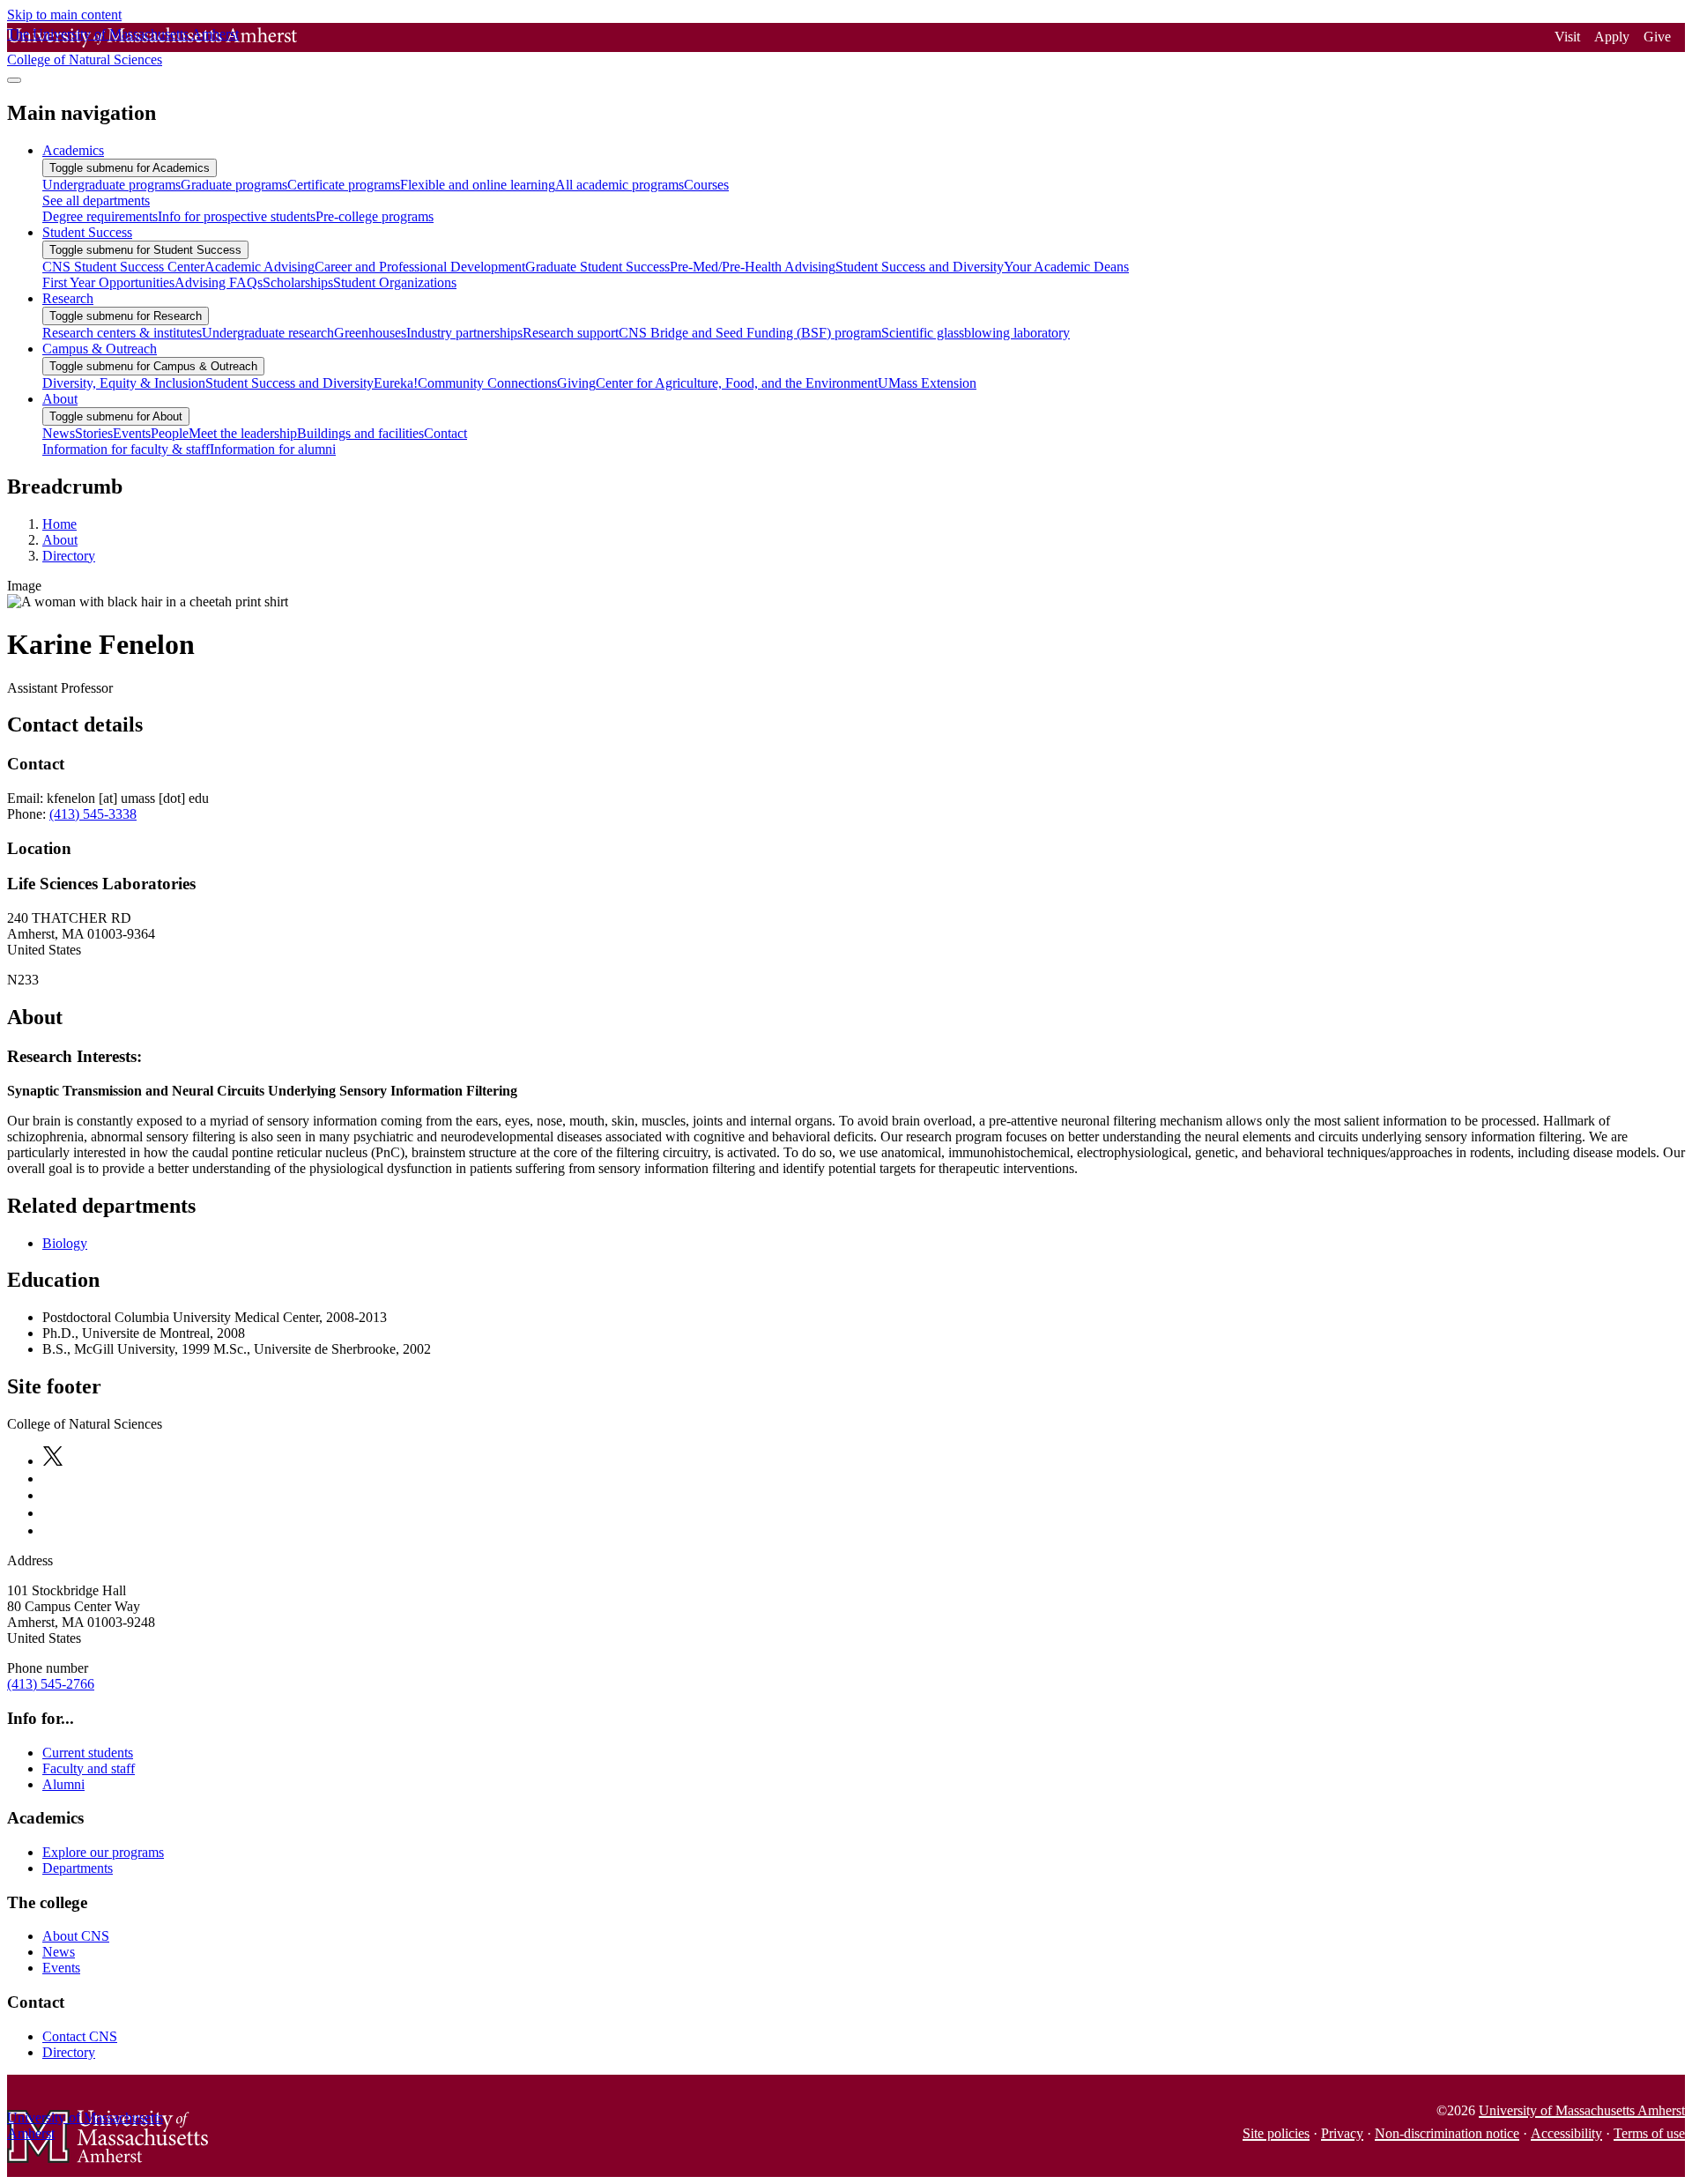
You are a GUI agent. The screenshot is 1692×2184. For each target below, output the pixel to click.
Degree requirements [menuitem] (100, 216)
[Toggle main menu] (14, 80)
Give (1657, 37)
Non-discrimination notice (1447, 2133)
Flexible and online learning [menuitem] (478, 185)
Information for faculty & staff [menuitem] (126, 449)
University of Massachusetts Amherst (1582, 2110)
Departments (78, 1868)
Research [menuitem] (68, 298)
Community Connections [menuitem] (487, 383)
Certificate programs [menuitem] (344, 185)
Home (59, 524)
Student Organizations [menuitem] (395, 282)
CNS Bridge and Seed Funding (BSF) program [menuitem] (750, 333)
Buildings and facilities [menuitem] (360, 433)
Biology (65, 1243)
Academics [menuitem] (73, 150)
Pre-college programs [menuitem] (375, 216)
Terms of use (1649, 2133)
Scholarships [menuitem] (298, 282)
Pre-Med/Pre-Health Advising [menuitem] (753, 267)
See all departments (96, 201)
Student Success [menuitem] (87, 232)
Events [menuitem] (132, 433)
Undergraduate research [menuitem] (268, 333)
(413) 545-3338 (93, 814)
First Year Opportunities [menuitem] (108, 282)
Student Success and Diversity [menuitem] (920, 267)
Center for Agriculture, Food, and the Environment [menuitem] (737, 383)
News (59, 1952)
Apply (1612, 37)
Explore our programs (103, 1852)
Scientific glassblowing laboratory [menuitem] (976, 333)
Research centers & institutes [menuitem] (122, 333)
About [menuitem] (60, 399)
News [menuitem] (59, 433)
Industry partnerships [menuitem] (464, 333)
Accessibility (1566, 2133)
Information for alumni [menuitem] (273, 449)
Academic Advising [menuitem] (260, 267)
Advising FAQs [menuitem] (219, 282)
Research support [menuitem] (571, 333)
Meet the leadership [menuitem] (243, 433)
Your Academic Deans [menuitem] (1066, 267)
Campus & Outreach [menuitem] (100, 349)
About (60, 540)
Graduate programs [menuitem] (234, 185)
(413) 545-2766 (51, 1684)
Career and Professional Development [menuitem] (420, 267)
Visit (1567, 37)
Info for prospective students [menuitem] (237, 216)
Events (61, 1968)
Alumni (63, 1784)
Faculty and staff (89, 1768)
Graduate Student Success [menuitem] (597, 267)
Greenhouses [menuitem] (370, 333)
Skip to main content (64, 15)
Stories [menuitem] (94, 433)
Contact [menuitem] (445, 433)
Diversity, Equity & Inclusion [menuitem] (124, 383)
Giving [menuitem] (576, 383)
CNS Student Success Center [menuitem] (123, 267)
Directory (69, 556)
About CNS (76, 1936)
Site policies (1276, 2133)
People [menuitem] (170, 433)
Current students (88, 1753)
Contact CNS (80, 2036)
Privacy (1342, 2133)
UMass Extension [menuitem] (927, 383)
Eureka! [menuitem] (396, 383)
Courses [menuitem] (706, 185)
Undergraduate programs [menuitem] (111, 185)
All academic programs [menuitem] (620, 185)
